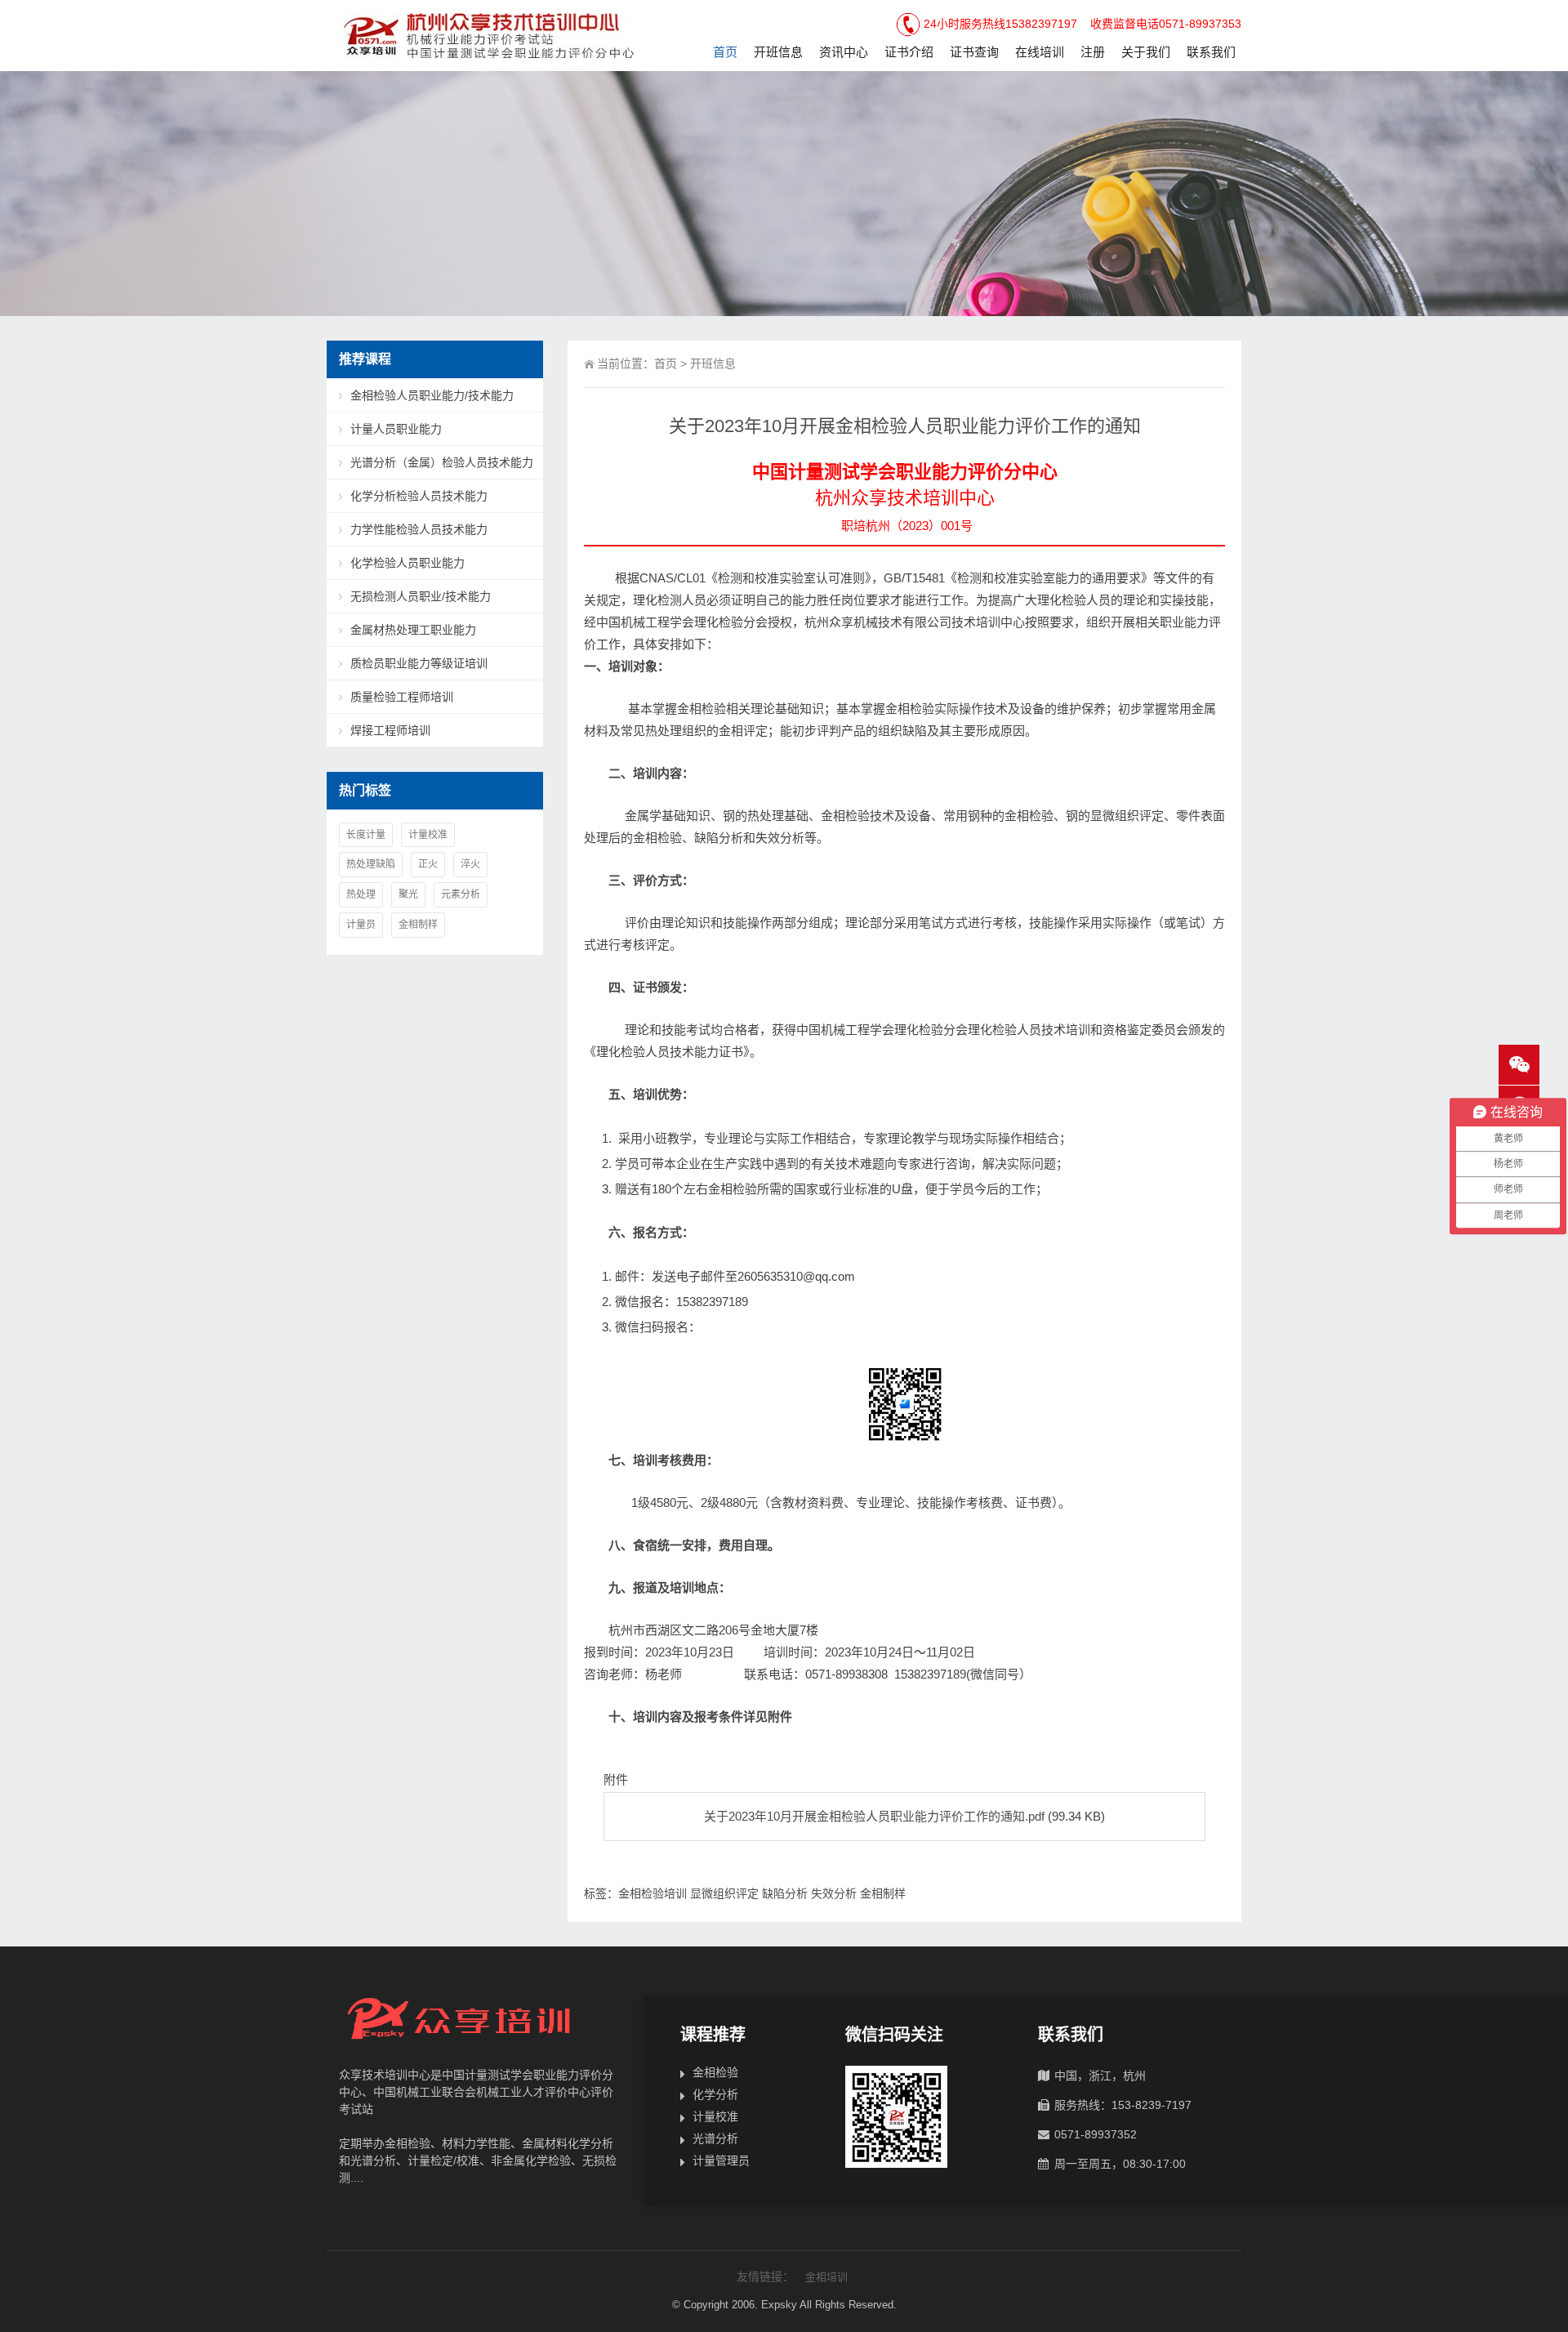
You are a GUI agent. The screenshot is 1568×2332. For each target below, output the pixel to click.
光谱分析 (715, 2138)
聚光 (408, 894)
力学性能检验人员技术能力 (419, 529)
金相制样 (883, 1893)
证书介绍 (909, 52)
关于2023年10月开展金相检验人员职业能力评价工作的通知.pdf (874, 1816)
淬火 (470, 864)
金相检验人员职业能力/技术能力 (432, 395)
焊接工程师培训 (390, 730)
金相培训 (826, 2277)
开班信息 (778, 52)
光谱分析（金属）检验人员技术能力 (442, 462)
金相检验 (715, 2072)
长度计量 (366, 835)
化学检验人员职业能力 (408, 563)
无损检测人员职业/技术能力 (421, 596)
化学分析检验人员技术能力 (419, 496)
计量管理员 (721, 2160)
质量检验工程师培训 (402, 697)
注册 (1093, 52)
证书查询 (974, 52)
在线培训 (1040, 52)
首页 (725, 52)
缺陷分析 (785, 1893)
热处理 (361, 894)
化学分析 (715, 2094)
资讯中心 (844, 52)
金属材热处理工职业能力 (413, 630)
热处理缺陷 (371, 864)
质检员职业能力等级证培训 (419, 663)
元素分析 (461, 894)
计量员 (361, 925)
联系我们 (1211, 52)
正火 (428, 864)
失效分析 (834, 1893)
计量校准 (428, 835)
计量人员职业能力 (396, 429)
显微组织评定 (724, 1893)
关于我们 (1146, 52)
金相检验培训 (653, 1893)
